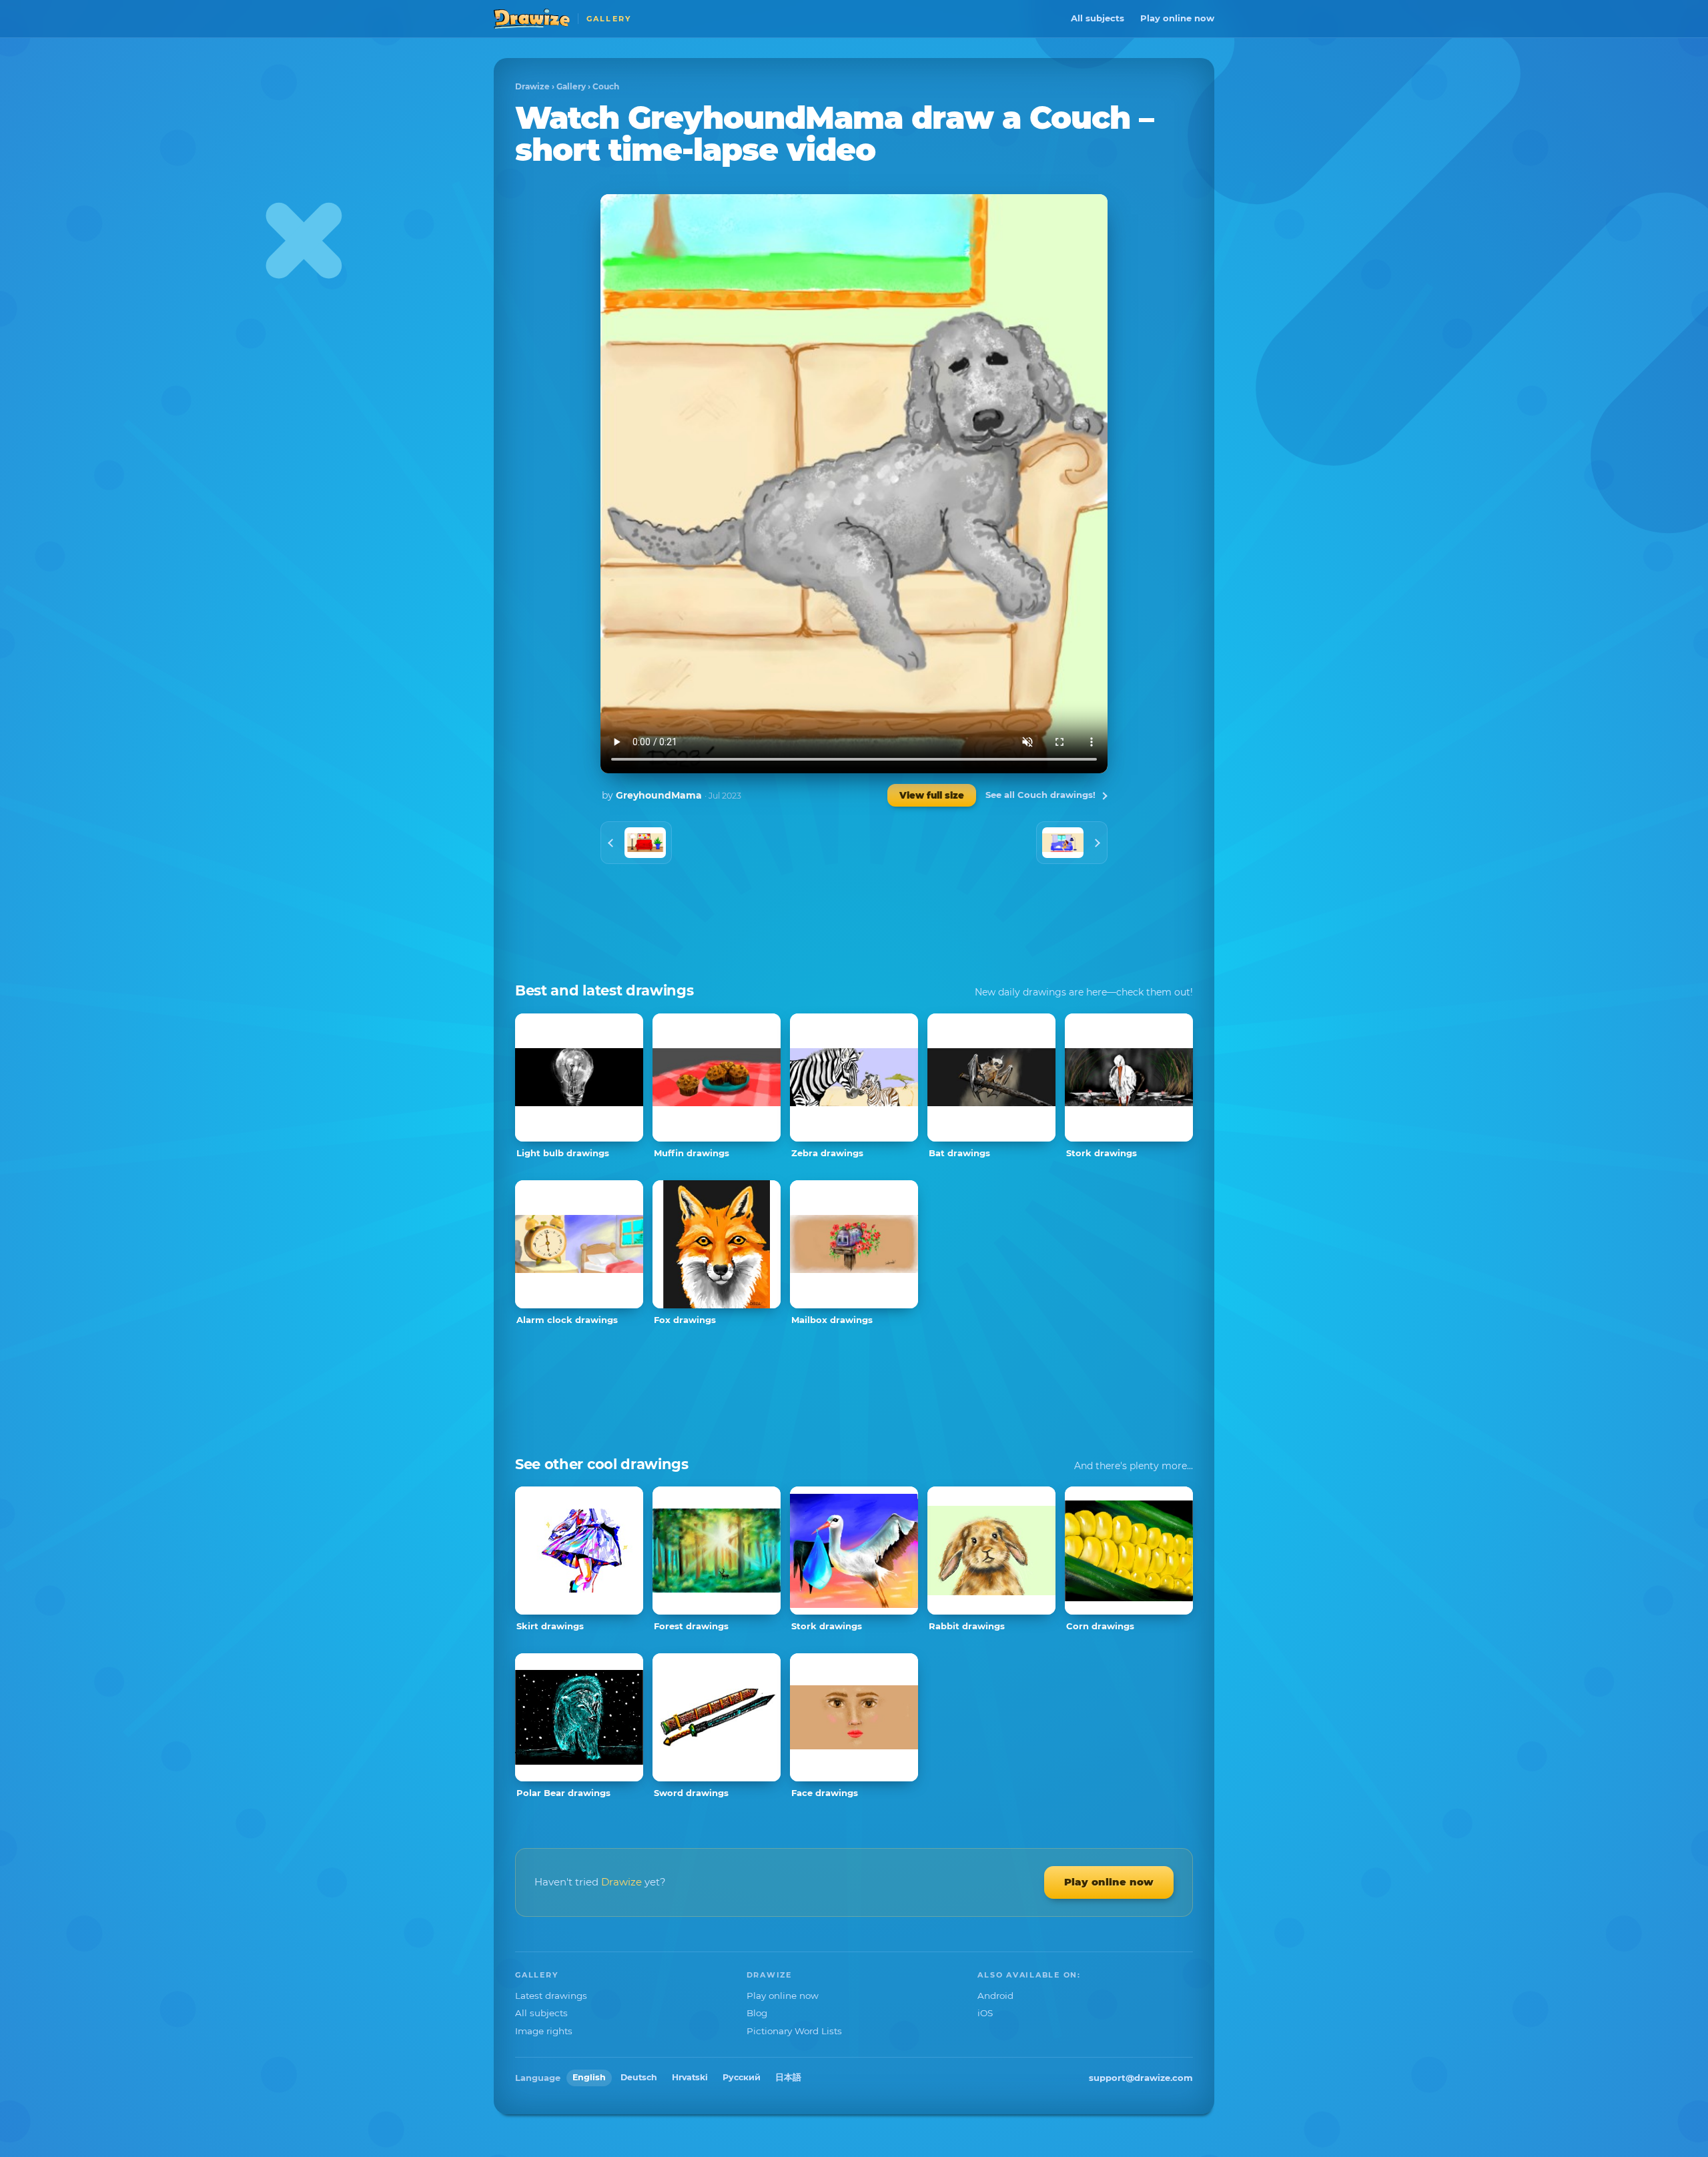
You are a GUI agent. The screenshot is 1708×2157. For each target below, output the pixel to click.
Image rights (544, 2031)
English (589, 2077)
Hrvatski (690, 2077)
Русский (742, 2077)
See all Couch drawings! (1040, 795)
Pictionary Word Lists (794, 2031)
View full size (932, 795)
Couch (606, 86)
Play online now (1177, 18)
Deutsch (639, 2077)
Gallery (571, 86)
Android (995, 1996)
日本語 (788, 2077)
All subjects (1098, 18)
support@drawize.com (1141, 2078)
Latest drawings (551, 1996)
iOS (985, 2013)
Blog (757, 2013)
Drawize (532, 86)
